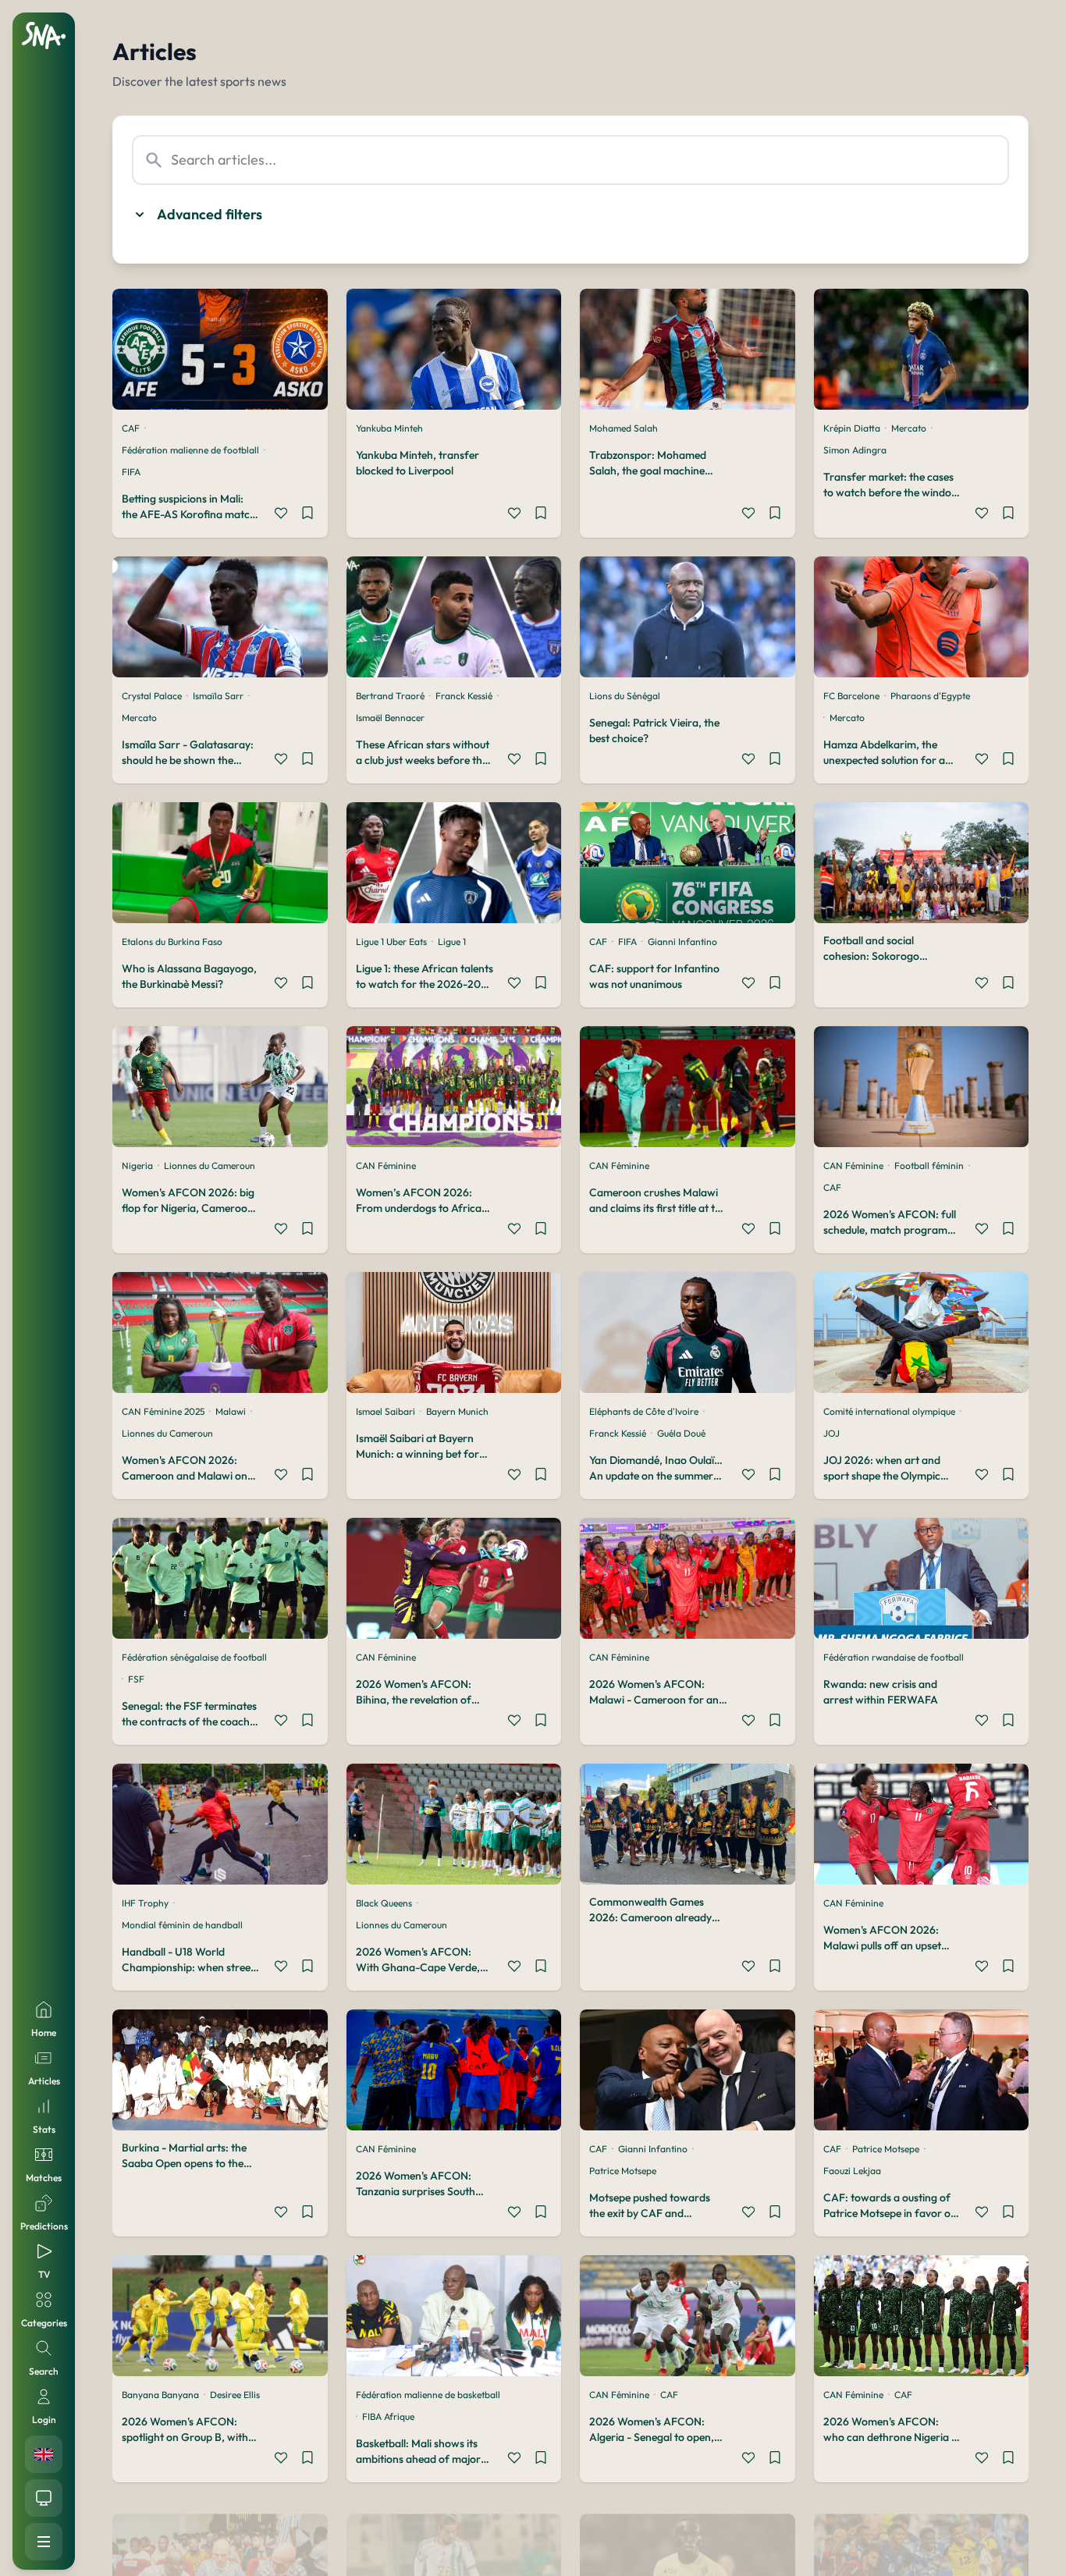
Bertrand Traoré (390, 696)
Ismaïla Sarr (218, 696)
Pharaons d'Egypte (930, 696)
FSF (136, 1679)
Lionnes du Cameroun (210, 1165)
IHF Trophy (145, 1903)
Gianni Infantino (682, 942)
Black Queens (384, 1903)
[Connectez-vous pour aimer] (281, 515)
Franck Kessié (464, 696)
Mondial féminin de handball (182, 1925)
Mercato (909, 428)
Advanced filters (210, 214)
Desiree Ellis (235, 2395)
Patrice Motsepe (623, 2171)
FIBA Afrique (388, 2416)
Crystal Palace (152, 696)
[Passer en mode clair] (44, 2498)
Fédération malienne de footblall (190, 450)
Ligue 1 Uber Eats (391, 942)
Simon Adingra (855, 450)
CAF (131, 428)
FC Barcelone (851, 696)
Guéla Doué (681, 1433)
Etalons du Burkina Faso (172, 942)
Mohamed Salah (624, 428)
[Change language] (44, 2454)
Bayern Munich (457, 1411)
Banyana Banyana (160, 2395)
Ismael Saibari (386, 1411)
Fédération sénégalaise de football (194, 1657)
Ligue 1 (452, 942)
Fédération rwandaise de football (894, 1657)
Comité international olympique (889, 1411)
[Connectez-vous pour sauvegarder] (307, 515)
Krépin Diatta (852, 428)
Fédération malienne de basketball (428, 2395)
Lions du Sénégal (625, 696)
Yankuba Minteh (389, 428)
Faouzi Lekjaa (852, 2171)
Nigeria (137, 1165)
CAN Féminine (386, 1165)
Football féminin (929, 1165)
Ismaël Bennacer (390, 718)
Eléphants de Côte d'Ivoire (644, 1411)
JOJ (831, 1433)
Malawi (231, 1411)
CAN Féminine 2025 (163, 1411)
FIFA (131, 472)
